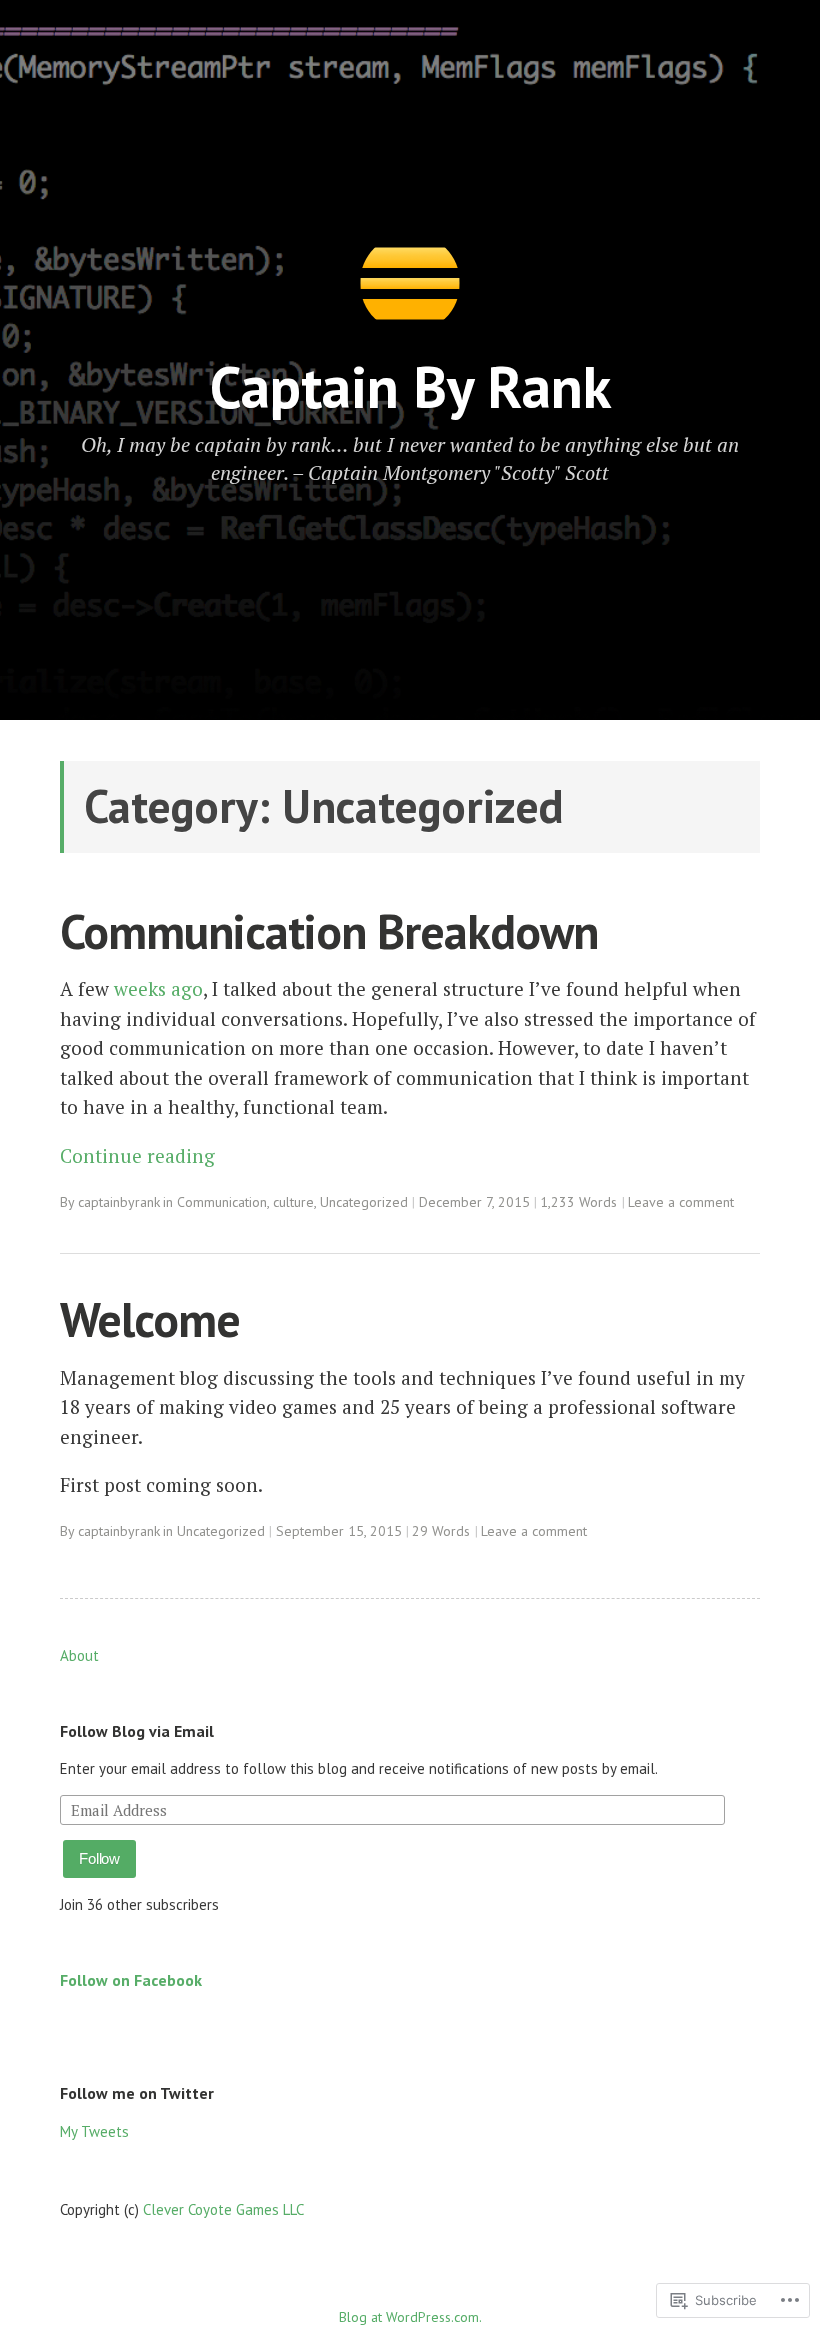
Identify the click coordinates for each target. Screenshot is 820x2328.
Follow (99, 1858)
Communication (222, 1202)
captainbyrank (119, 1202)
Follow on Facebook (131, 1980)
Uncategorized (364, 1202)
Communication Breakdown (329, 931)
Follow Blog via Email (137, 1731)
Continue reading (137, 1155)
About (79, 1655)
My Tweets (94, 2131)
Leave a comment (681, 1202)
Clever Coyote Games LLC (223, 2209)
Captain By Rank (410, 386)
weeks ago (158, 988)
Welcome (150, 1319)
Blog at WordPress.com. (410, 2317)
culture (293, 1202)
